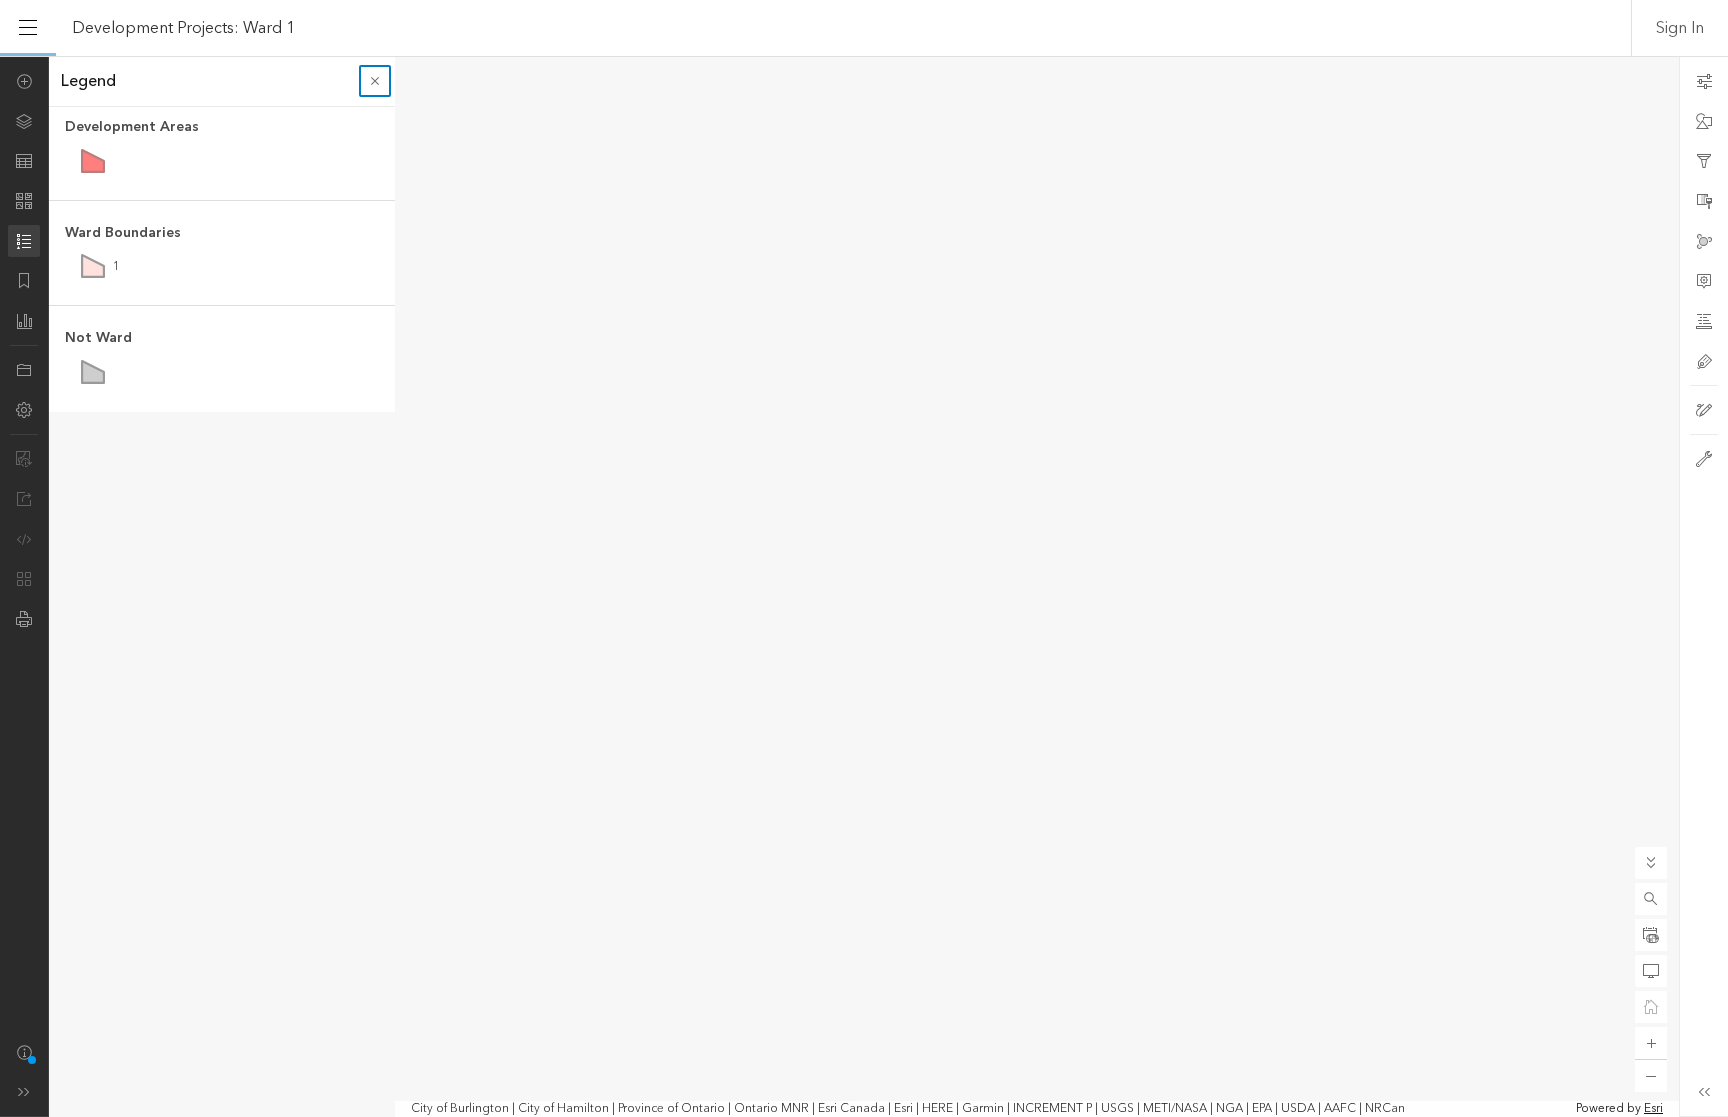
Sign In (1680, 28)
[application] (864, 586)
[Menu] (28, 28)
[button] (1651, 899)
